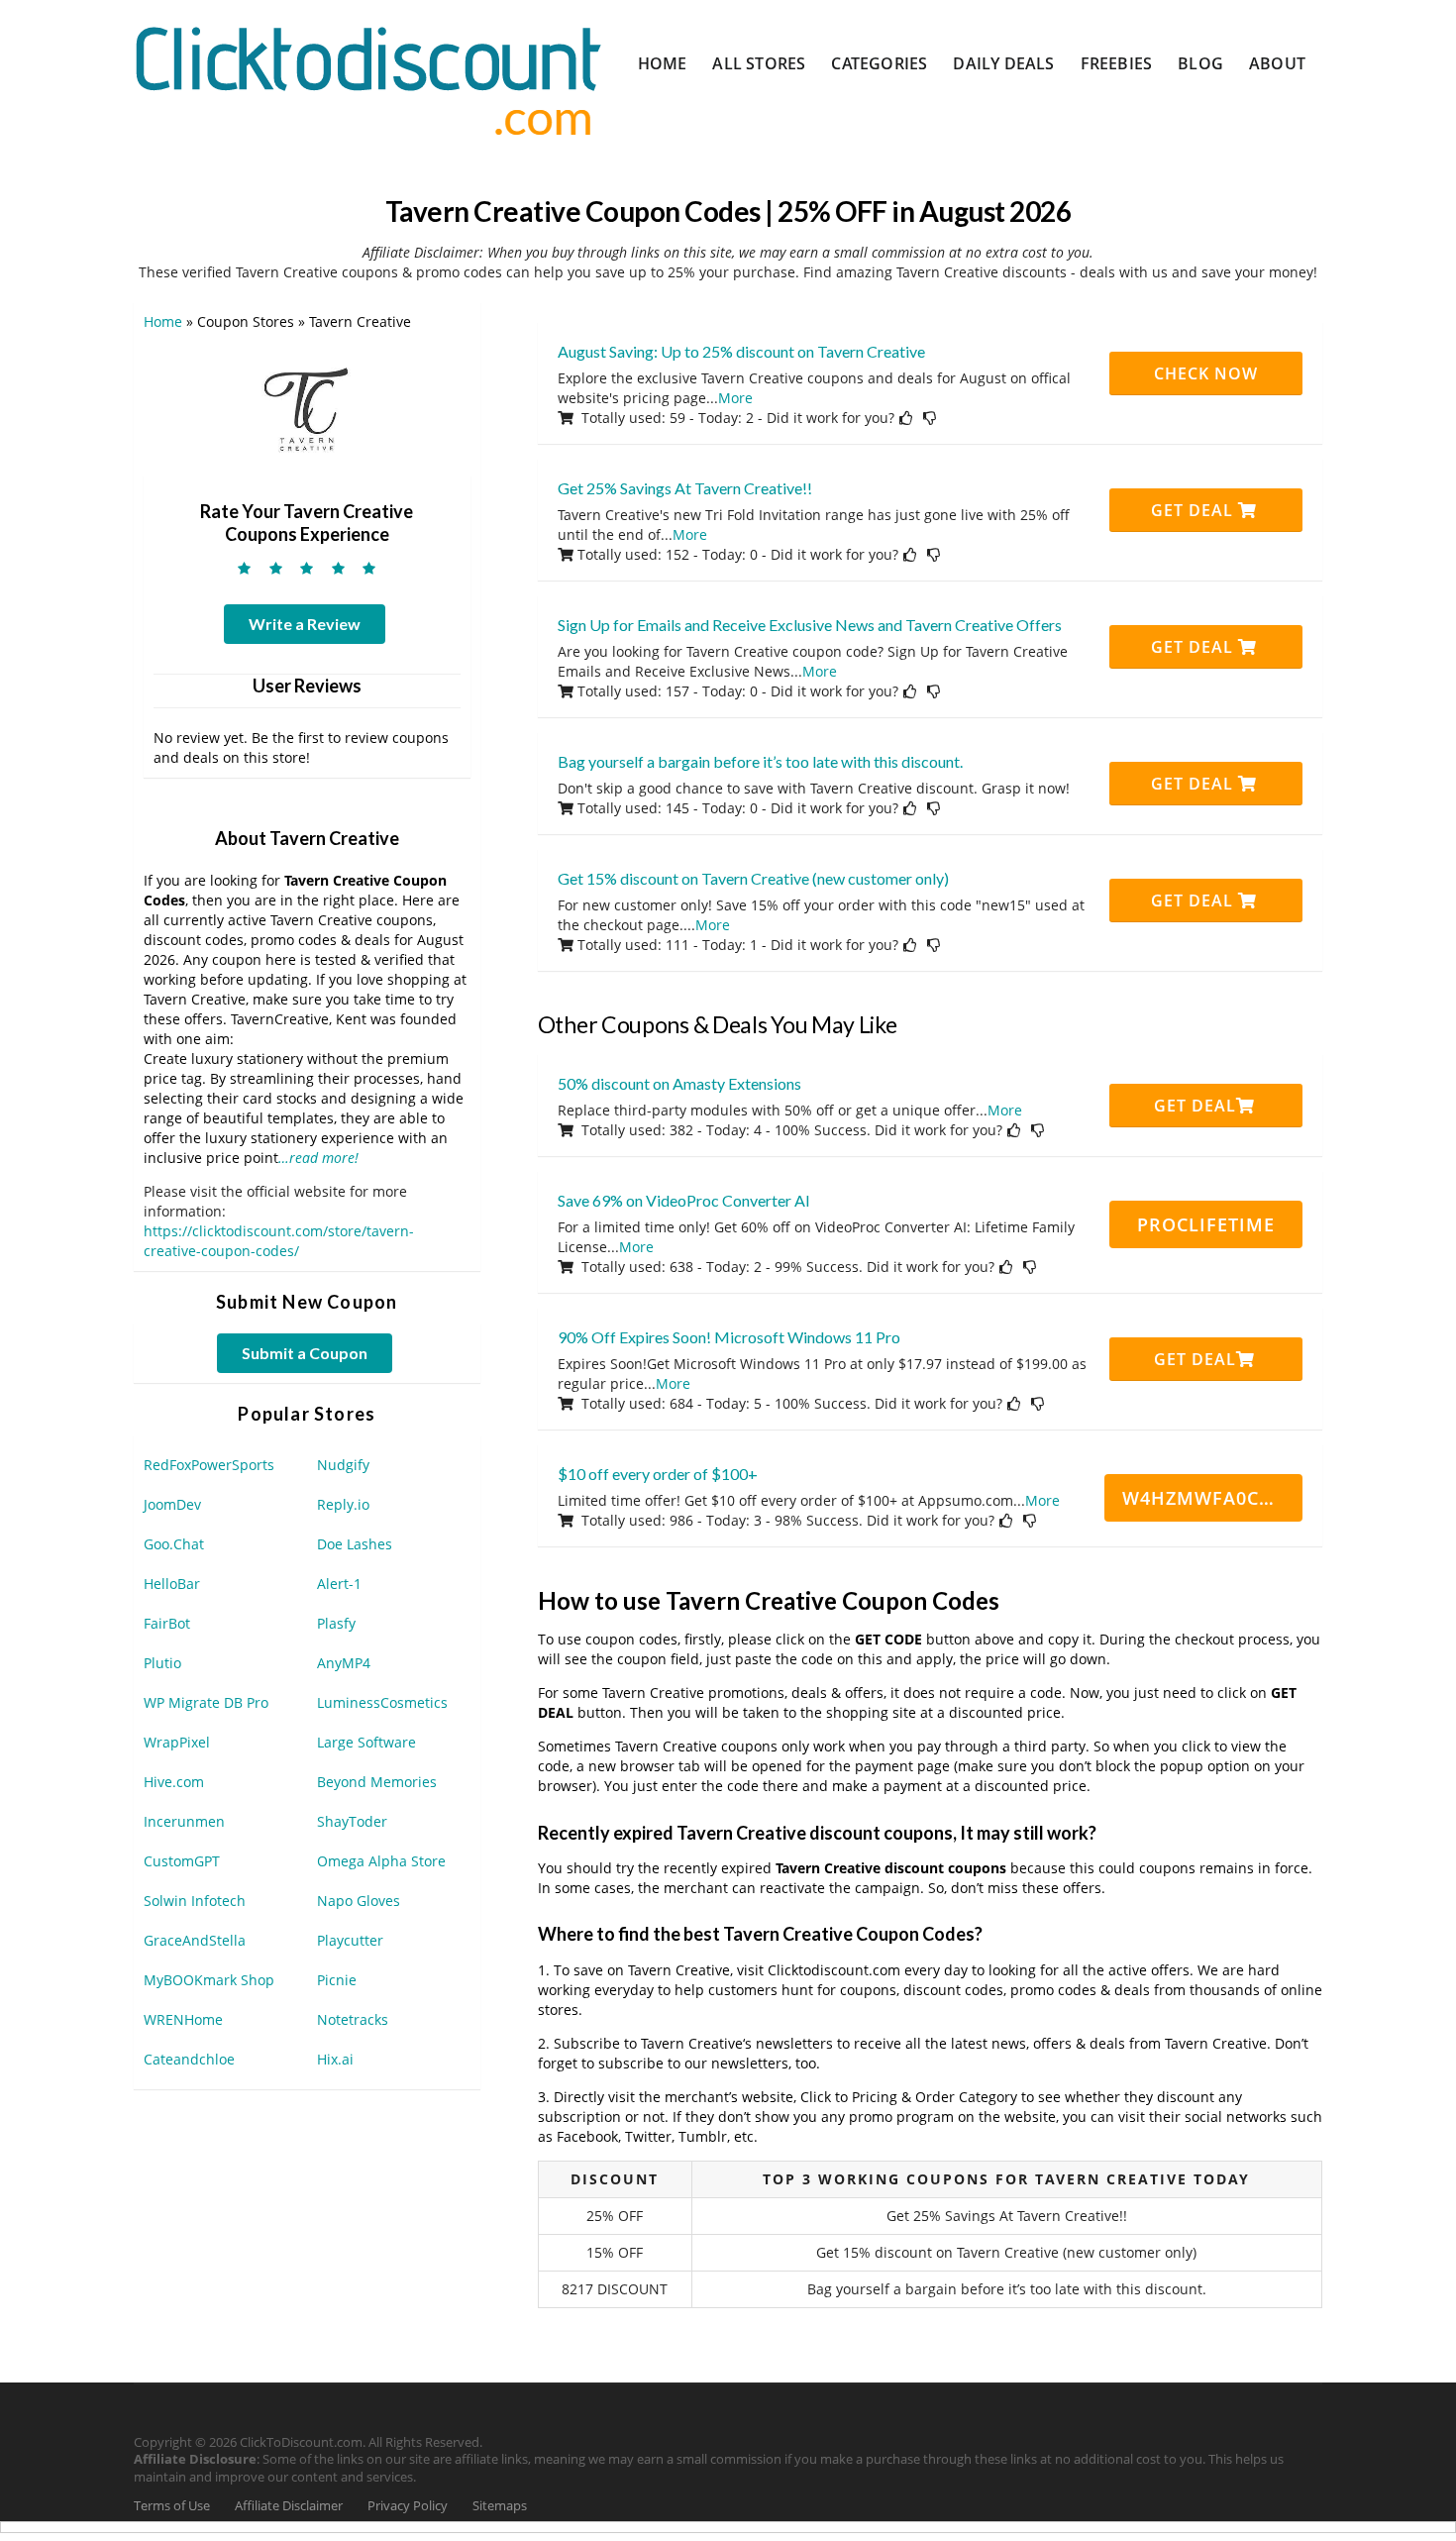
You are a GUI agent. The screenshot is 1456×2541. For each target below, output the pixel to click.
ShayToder (352, 1821)
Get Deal (1195, 510)
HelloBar (172, 1584)
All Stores (759, 63)
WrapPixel (177, 1742)
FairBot (167, 1623)
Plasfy (336, 1623)
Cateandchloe (189, 2059)
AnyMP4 (344, 1663)
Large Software (366, 1742)
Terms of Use (172, 2506)
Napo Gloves (359, 1901)
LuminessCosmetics (382, 1702)
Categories (879, 63)
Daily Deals (1003, 63)
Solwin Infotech (195, 1901)
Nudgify (343, 1465)
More (735, 398)
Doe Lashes (355, 1544)
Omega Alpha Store (381, 1861)
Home (663, 63)
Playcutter (350, 1940)
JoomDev (172, 1504)
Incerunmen (184, 1821)
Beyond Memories (377, 1782)
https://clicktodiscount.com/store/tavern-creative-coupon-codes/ (279, 1241)
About (1277, 63)
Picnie (337, 1980)
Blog (1200, 63)
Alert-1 (339, 1584)
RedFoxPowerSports (209, 1465)
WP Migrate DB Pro (206, 1702)
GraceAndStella (195, 1940)
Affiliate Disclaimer (289, 2506)
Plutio (162, 1663)
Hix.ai (335, 2059)
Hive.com (174, 1782)
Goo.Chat (174, 1544)
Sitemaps (500, 2506)
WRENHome (183, 2019)
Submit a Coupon (305, 1353)
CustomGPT (182, 1861)
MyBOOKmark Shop (209, 1980)
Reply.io (343, 1504)
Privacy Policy (408, 2506)
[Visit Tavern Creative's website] (307, 407)
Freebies (1117, 63)
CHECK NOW (1206, 373)
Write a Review (305, 624)
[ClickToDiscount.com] (368, 79)
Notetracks (353, 2019)
